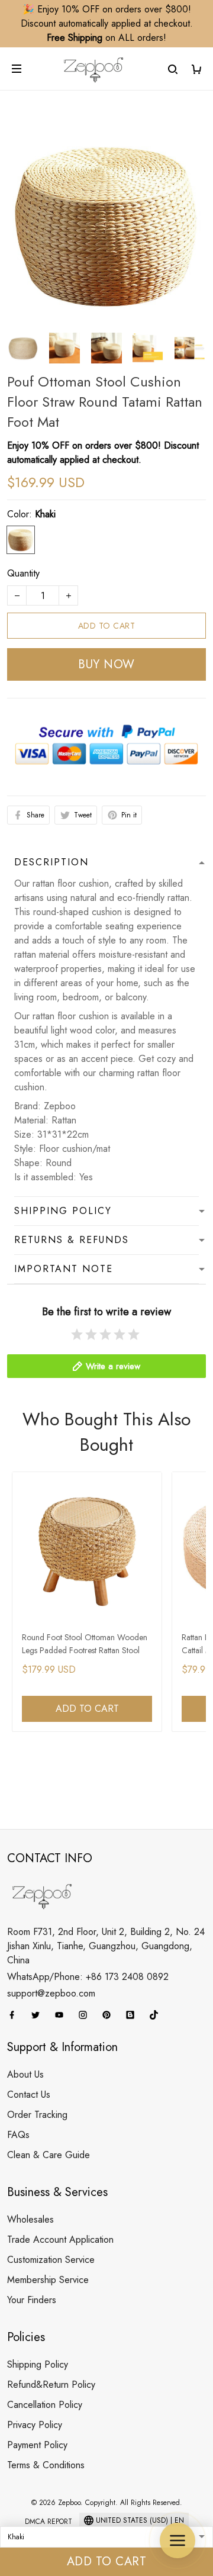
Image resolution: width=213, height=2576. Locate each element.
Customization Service (51, 2260)
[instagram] (86, 2015)
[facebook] (15, 2015)
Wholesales (30, 2219)
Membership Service (48, 2280)
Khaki (45, 514)
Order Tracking (37, 2115)
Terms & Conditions (46, 2465)
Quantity (23, 573)
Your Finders (32, 2300)
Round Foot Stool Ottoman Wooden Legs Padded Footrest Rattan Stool (85, 1644)
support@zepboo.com (51, 1993)
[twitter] (39, 2015)
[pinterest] (110, 2015)
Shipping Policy (38, 2364)
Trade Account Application (60, 2239)
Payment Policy (37, 2445)
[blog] (134, 2015)
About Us (25, 2074)
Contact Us (29, 2094)
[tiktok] (157, 2015)
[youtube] (63, 2015)
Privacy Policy (35, 2425)
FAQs (18, 2135)
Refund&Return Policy (51, 2385)
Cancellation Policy (45, 2405)
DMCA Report (49, 2522)
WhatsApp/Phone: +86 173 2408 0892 (88, 1977)
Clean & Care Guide (49, 2155)
